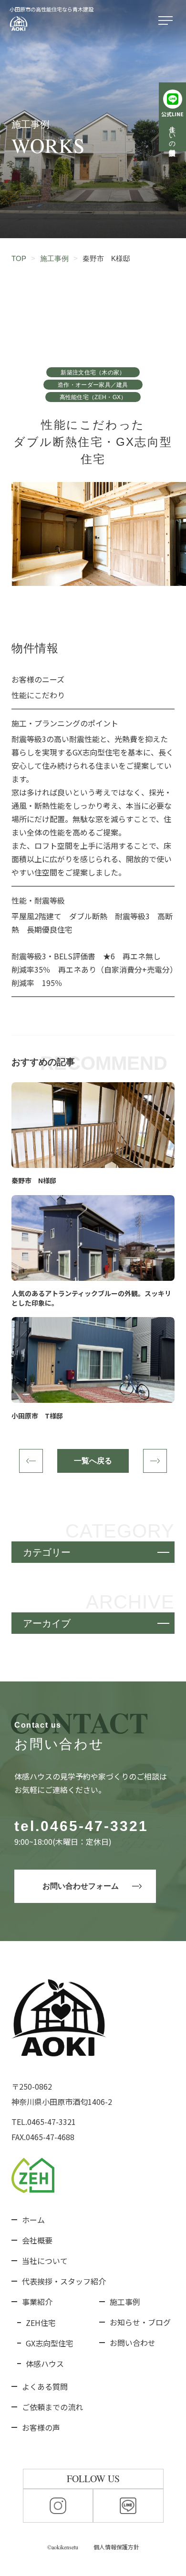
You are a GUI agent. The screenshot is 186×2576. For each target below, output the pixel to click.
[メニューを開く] (167, 21)
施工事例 (125, 2302)
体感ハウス (45, 2364)
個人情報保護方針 (116, 2547)
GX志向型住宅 (50, 2343)
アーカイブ (47, 1623)
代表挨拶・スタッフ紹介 (64, 2281)
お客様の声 (41, 2427)
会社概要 (37, 2240)
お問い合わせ (133, 2343)
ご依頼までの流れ (52, 2407)
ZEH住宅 (41, 2323)
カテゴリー (47, 1552)
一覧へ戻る (93, 1461)
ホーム (33, 2220)
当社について (45, 2261)
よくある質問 (45, 2386)
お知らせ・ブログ (140, 2322)
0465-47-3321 (94, 1826)
